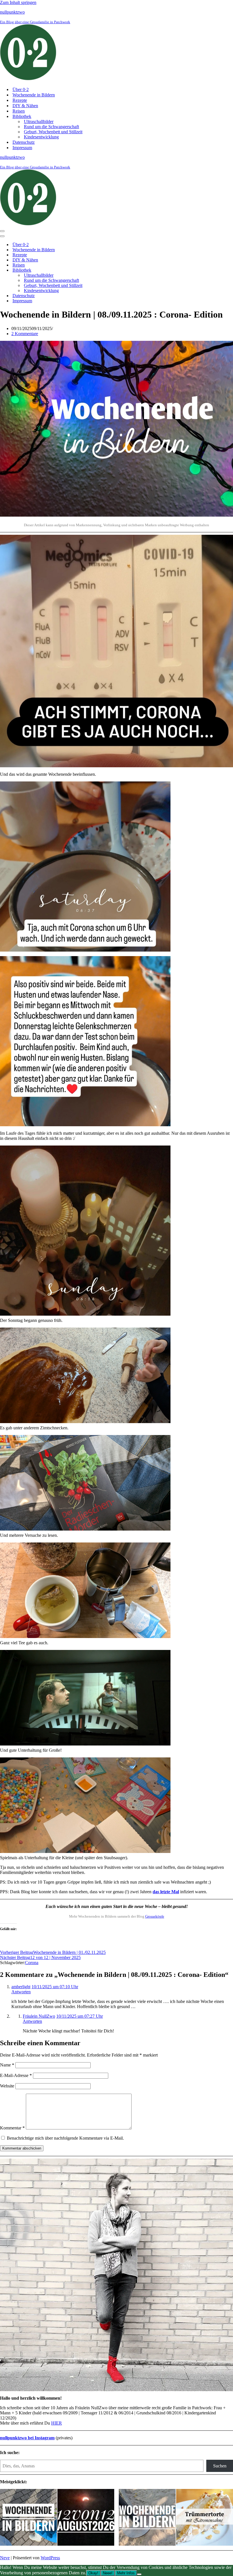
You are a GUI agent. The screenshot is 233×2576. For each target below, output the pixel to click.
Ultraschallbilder (39, 121)
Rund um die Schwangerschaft (51, 127)
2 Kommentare (25, 334)
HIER (57, 2423)
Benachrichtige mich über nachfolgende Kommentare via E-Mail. (65, 2138)
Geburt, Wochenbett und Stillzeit (53, 132)
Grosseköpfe (155, 1916)
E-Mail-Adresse (16, 2075)
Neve (5, 2558)
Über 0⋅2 (21, 89)
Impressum (22, 148)
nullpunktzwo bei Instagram (27, 2438)
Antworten (21, 1992)
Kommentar (12, 2128)
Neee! (108, 2573)
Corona (32, 1963)
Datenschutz (24, 142)
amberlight (21, 1987)
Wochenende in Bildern (34, 95)
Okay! (93, 2573)
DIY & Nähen (25, 106)
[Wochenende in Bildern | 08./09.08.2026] (147, 2518)
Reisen (19, 111)
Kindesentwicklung (41, 137)
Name (7, 2065)
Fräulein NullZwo (39, 2016)
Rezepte (20, 100)
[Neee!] (139, 2574)
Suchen (220, 2466)
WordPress (50, 2558)
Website (7, 2086)
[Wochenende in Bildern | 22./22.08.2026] (28, 2518)
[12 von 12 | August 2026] (86, 2518)
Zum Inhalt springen (18, 2)
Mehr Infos (126, 2573)
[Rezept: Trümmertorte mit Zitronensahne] (205, 2518)
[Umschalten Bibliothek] (99, 270)
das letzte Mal (166, 1892)
